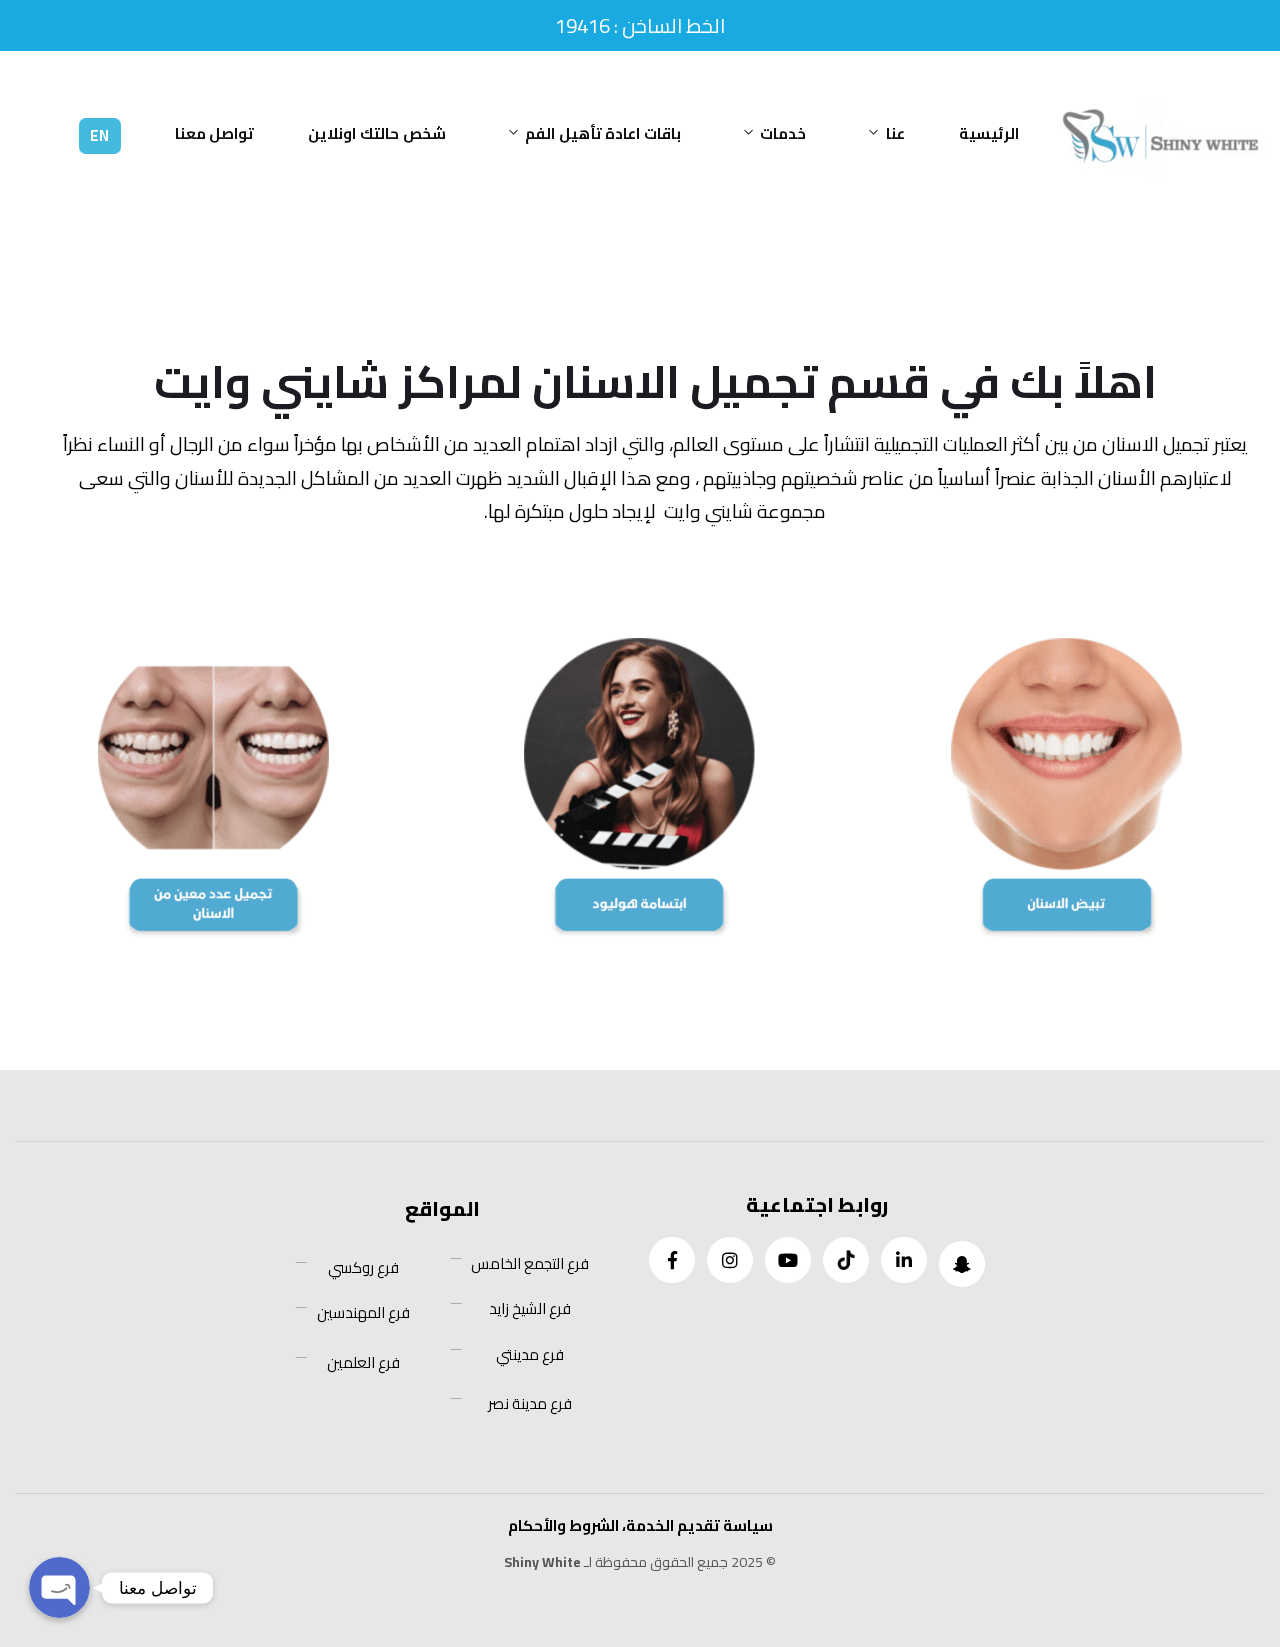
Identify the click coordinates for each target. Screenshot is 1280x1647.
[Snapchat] (962, 1264)
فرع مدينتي (530, 1355)
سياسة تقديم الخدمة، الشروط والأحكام (640, 1525)
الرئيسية (989, 133)
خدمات (783, 133)
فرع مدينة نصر (530, 1404)
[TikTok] (846, 1260)
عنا (895, 133)
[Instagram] (730, 1260)
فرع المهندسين (363, 1313)
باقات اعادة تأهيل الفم (603, 133)
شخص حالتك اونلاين (376, 133)
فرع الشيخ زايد (530, 1309)
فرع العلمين (363, 1363)
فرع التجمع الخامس (530, 1264)
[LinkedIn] (904, 1260)
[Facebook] (672, 1260)
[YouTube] (788, 1260)
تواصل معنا (215, 133)
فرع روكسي (363, 1268)
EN (100, 135)
